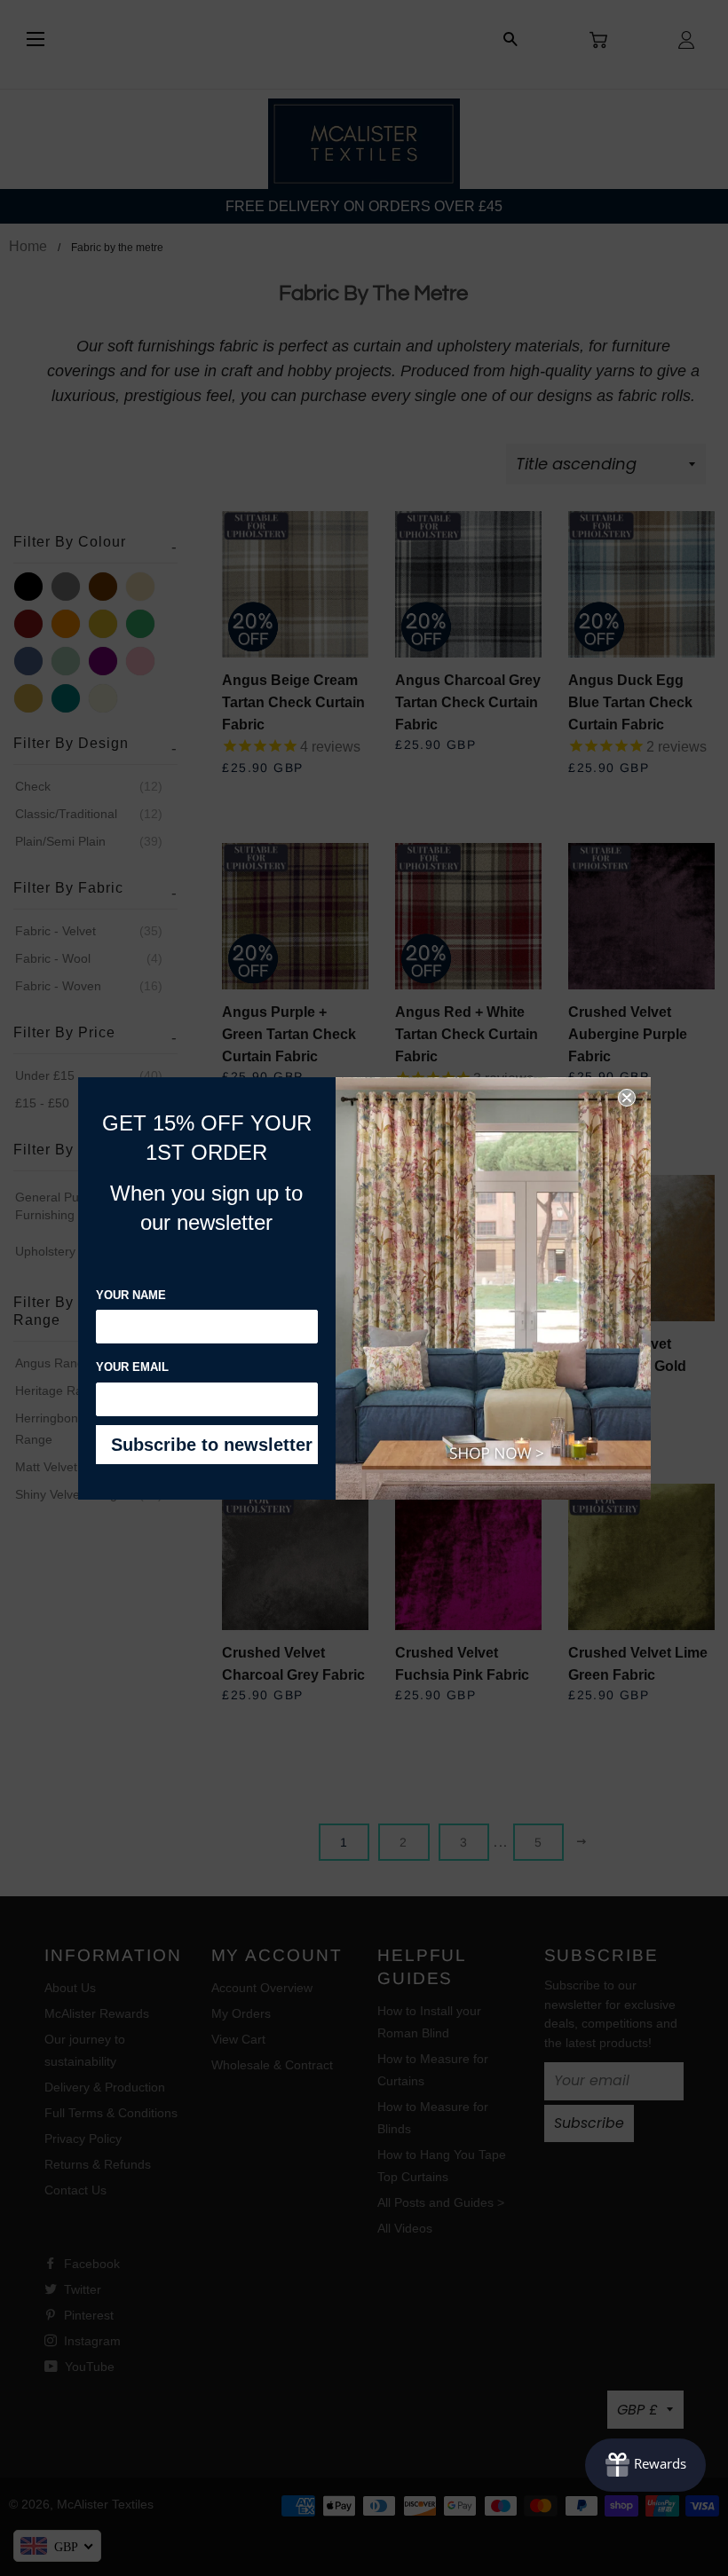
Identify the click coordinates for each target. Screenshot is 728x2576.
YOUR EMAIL (132, 1367)
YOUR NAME (131, 1295)
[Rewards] (645, 2465)
